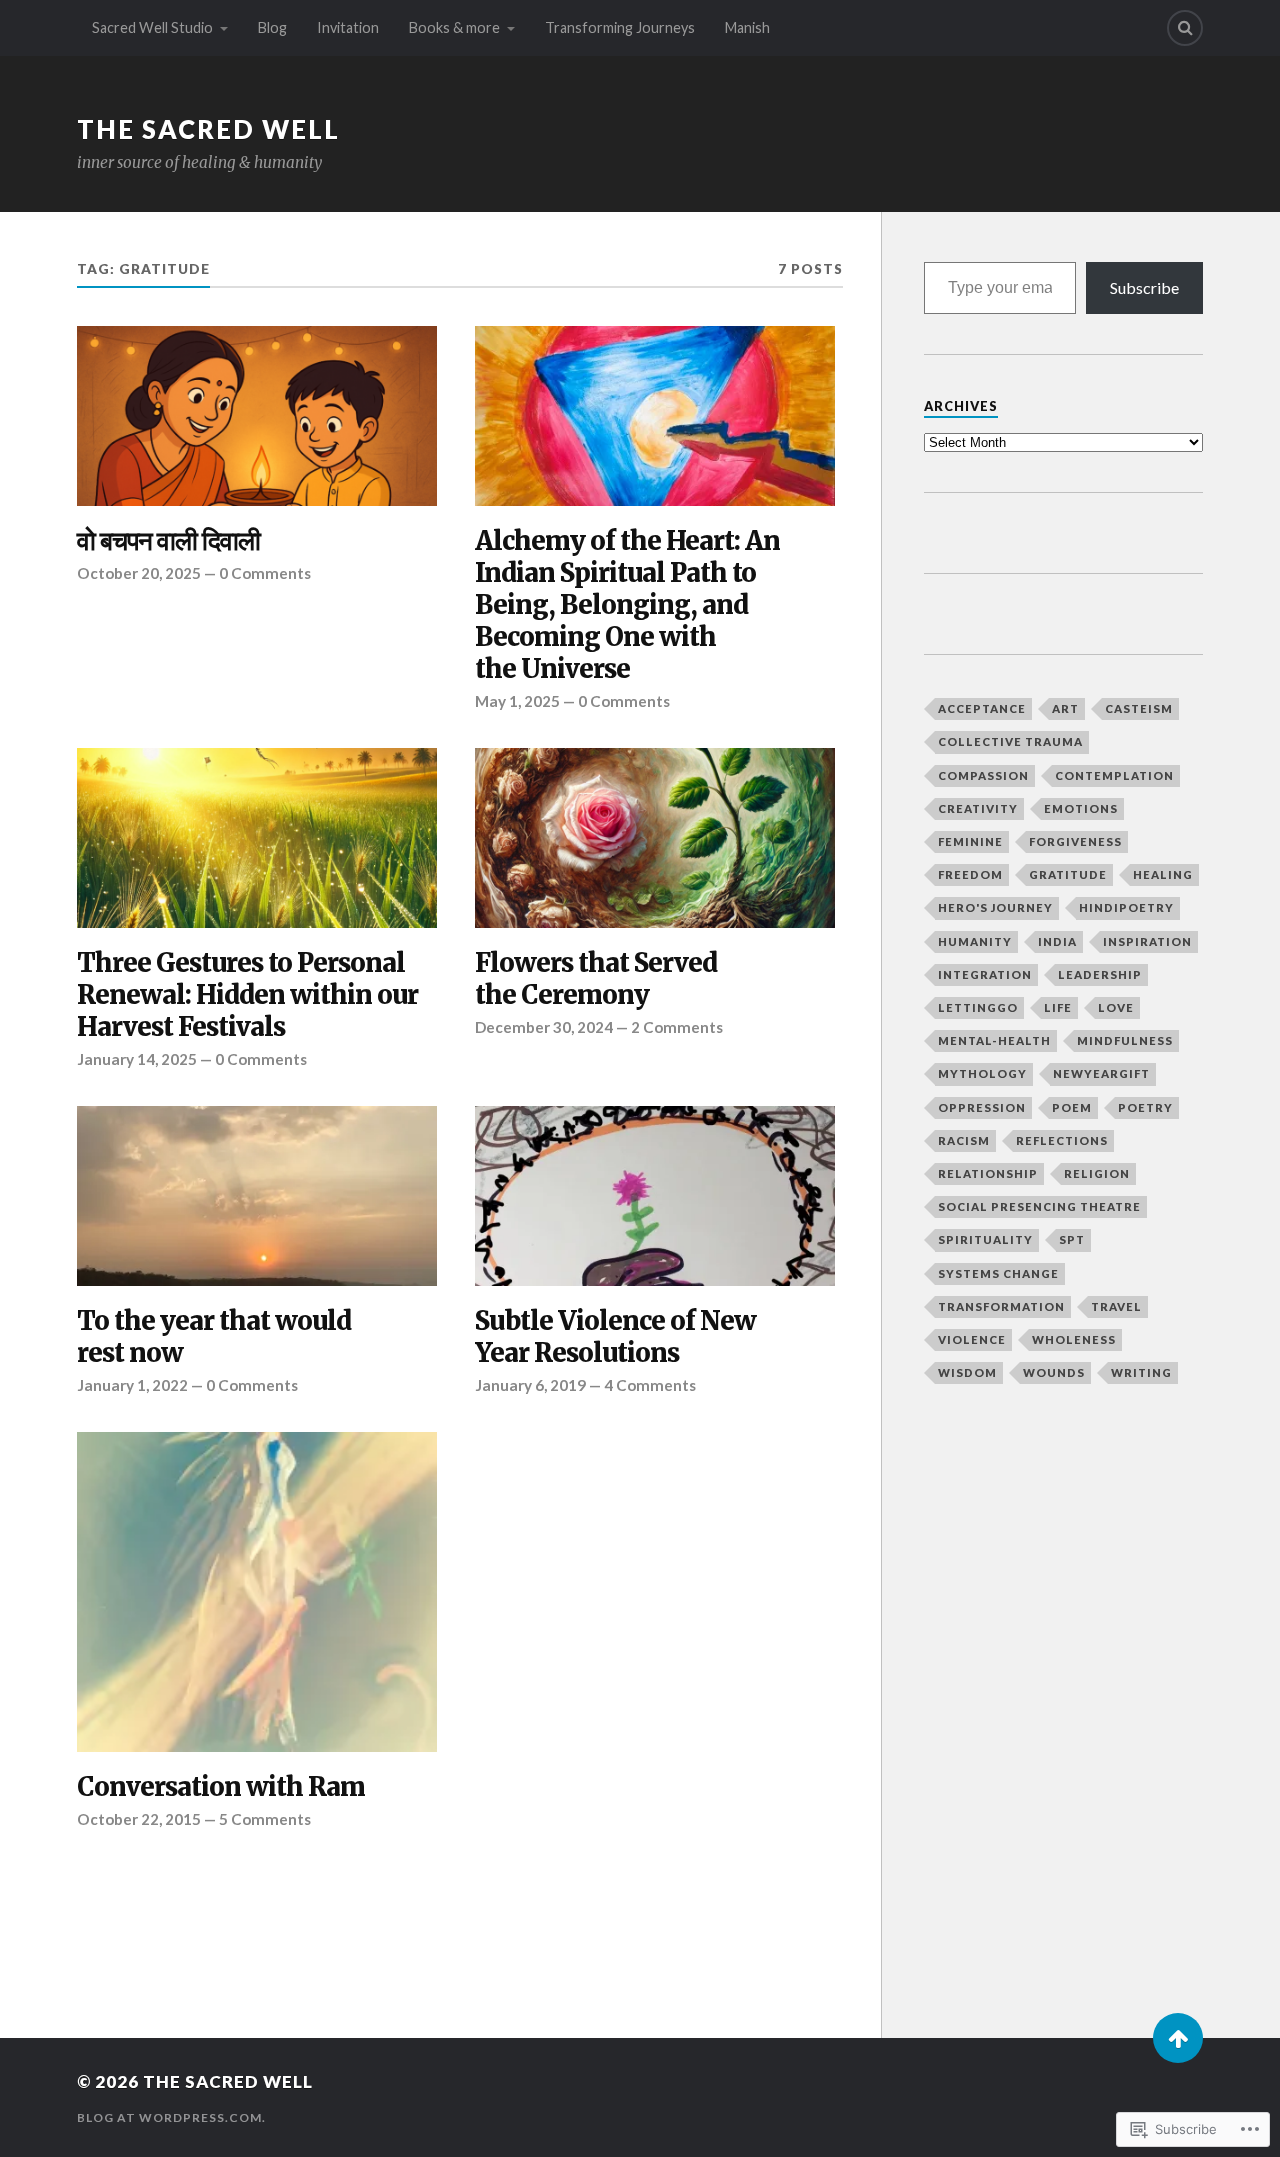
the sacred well (208, 129)
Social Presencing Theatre (1039, 1206)
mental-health (994, 1040)
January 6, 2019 (530, 1385)
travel (1116, 1306)
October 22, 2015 (139, 1819)
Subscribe (1144, 287)
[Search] (1185, 28)
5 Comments (265, 1819)
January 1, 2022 (132, 1385)
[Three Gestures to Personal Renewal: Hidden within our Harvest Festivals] (257, 838)
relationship (988, 1173)
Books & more (454, 27)
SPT (1072, 1239)
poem (1072, 1107)
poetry (1145, 1107)
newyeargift (1101, 1073)
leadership (1100, 974)
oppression (982, 1107)
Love (1116, 1007)
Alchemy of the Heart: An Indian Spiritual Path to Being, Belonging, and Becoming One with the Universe (627, 605)
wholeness (1074, 1339)
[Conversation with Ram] (257, 1592)
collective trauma (1010, 741)
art (1065, 708)
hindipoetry (1126, 907)
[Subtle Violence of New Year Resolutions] (655, 1196)
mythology (982, 1073)
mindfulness (1125, 1040)
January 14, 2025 (137, 1059)
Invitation (348, 27)
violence (972, 1339)
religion (1097, 1173)
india (1057, 941)
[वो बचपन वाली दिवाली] (257, 416)
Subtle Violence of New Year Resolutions (615, 1337)
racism (964, 1140)
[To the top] (1178, 2038)
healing (1163, 874)
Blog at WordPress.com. (171, 2117)
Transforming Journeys (620, 27)
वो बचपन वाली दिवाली (168, 541)
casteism (1139, 708)
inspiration (1147, 941)
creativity (978, 808)
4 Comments (650, 1385)
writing (1141, 1372)
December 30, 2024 (544, 1027)
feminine (970, 841)
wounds (1054, 1372)
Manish (747, 27)
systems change (998, 1273)
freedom (970, 874)
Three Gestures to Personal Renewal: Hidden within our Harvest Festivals (247, 995)
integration (985, 974)
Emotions (1081, 808)
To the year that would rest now (214, 1337)
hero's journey (995, 907)
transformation (1001, 1306)
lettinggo (978, 1007)
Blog (272, 27)
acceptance (982, 708)
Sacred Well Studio (152, 27)
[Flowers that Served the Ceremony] (655, 838)
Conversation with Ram (221, 1787)
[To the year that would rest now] (257, 1196)
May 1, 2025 (517, 701)
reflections (1062, 1140)
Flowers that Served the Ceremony (596, 979)
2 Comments (677, 1027)
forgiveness (1075, 841)
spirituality (985, 1239)
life (1058, 1007)
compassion (983, 775)
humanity (975, 941)
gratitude (1068, 874)
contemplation (1114, 775)
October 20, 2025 (139, 573)
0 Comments (265, 573)
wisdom (967, 1372)
